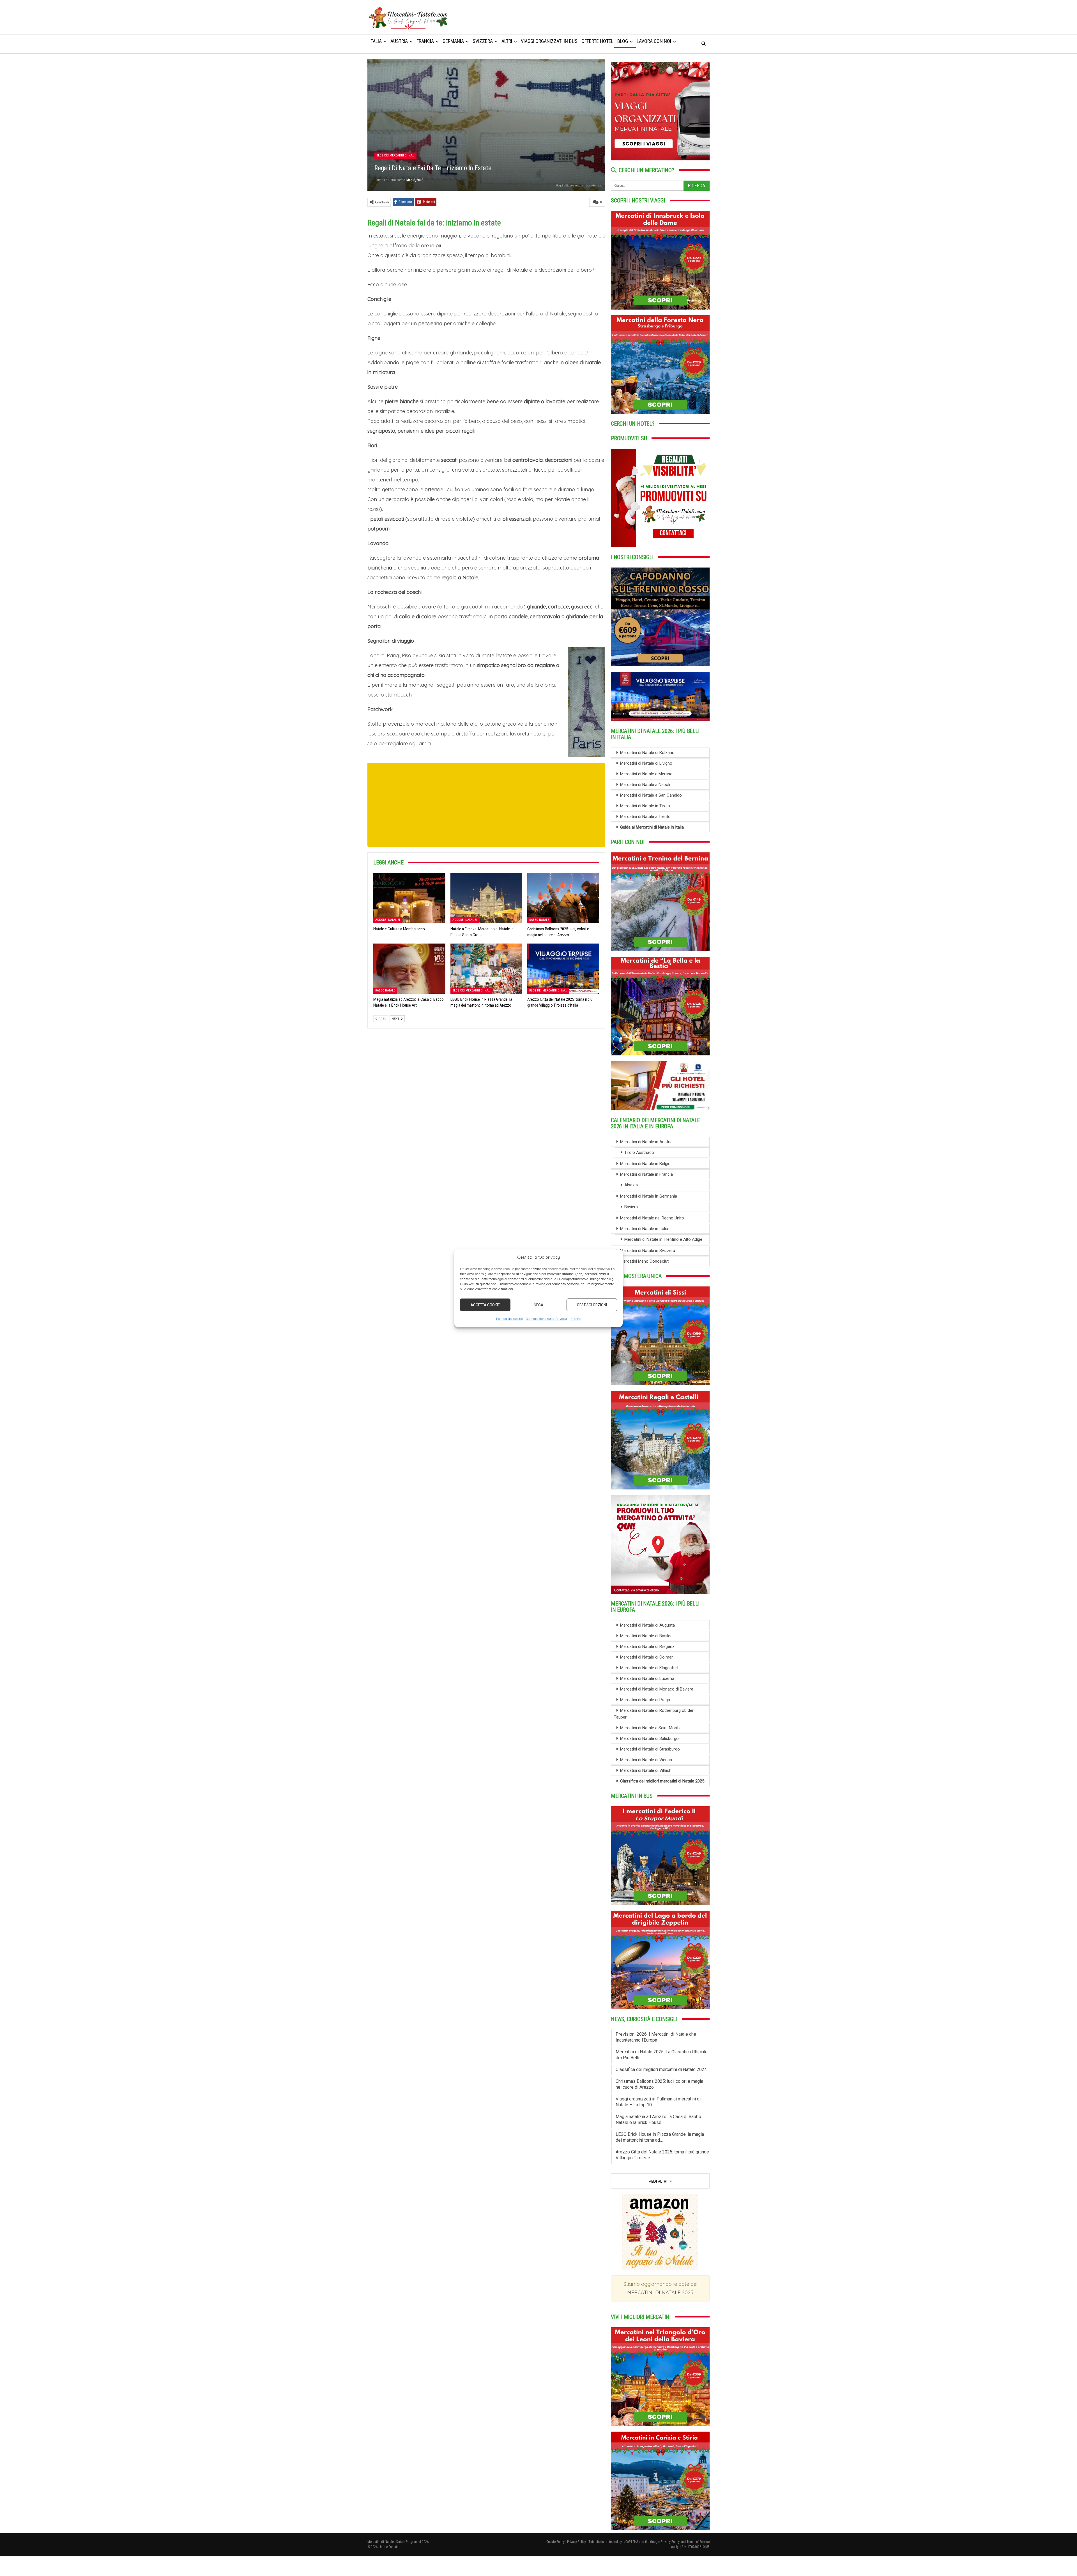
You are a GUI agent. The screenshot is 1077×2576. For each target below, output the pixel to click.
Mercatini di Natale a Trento (645, 817)
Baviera (631, 1207)
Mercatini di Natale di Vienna (646, 1760)
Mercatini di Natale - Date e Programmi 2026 (398, 2542)
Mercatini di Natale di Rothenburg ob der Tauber (654, 1714)
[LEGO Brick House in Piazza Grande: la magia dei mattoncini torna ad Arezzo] (486, 969)
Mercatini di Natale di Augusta (647, 1625)
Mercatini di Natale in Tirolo (645, 806)
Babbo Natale (539, 920)
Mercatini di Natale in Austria (646, 1142)
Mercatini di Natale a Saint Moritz (650, 1728)
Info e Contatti (389, 2547)
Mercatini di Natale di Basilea (646, 1636)
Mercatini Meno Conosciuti (645, 1261)
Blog (623, 41)
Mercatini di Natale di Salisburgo (649, 1738)
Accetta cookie (485, 1305)
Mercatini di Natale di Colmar (646, 1657)
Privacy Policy (577, 2542)
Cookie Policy (555, 2542)
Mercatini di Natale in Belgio (645, 1164)
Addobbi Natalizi (388, 920)
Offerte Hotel (597, 41)
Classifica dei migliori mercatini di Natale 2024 (661, 2069)
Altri (507, 41)
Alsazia (631, 1185)
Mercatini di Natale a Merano (646, 774)
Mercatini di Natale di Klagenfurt (649, 1668)
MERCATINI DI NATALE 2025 (660, 2292)
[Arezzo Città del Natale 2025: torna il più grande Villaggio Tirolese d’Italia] (563, 969)
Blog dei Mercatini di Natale (396, 155)
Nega (538, 1305)
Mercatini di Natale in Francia (646, 1174)
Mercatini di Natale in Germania (649, 1196)
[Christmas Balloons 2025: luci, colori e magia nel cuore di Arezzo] (563, 898)
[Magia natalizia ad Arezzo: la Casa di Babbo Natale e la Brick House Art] (409, 969)
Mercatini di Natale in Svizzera (648, 1251)
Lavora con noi (654, 41)
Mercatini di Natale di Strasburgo (650, 1749)
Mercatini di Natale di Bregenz (647, 1646)
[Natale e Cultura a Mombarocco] (409, 898)
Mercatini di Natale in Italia (644, 1229)
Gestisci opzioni (592, 1305)
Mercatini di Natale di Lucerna (647, 1678)
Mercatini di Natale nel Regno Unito (652, 1218)
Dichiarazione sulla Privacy (546, 1319)
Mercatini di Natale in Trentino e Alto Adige (663, 1239)
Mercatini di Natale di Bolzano (647, 753)
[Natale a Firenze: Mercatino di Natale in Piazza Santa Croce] (486, 898)
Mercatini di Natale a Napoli (645, 785)
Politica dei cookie (509, 1319)
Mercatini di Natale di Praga (645, 1700)
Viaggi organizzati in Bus (549, 41)
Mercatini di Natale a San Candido (651, 795)
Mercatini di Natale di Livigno (646, 763)
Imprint (575, 1319)
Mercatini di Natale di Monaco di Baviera (657, 1689)
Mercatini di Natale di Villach (646, 1770)
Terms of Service (698, 2542)
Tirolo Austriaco (639, 1152)
